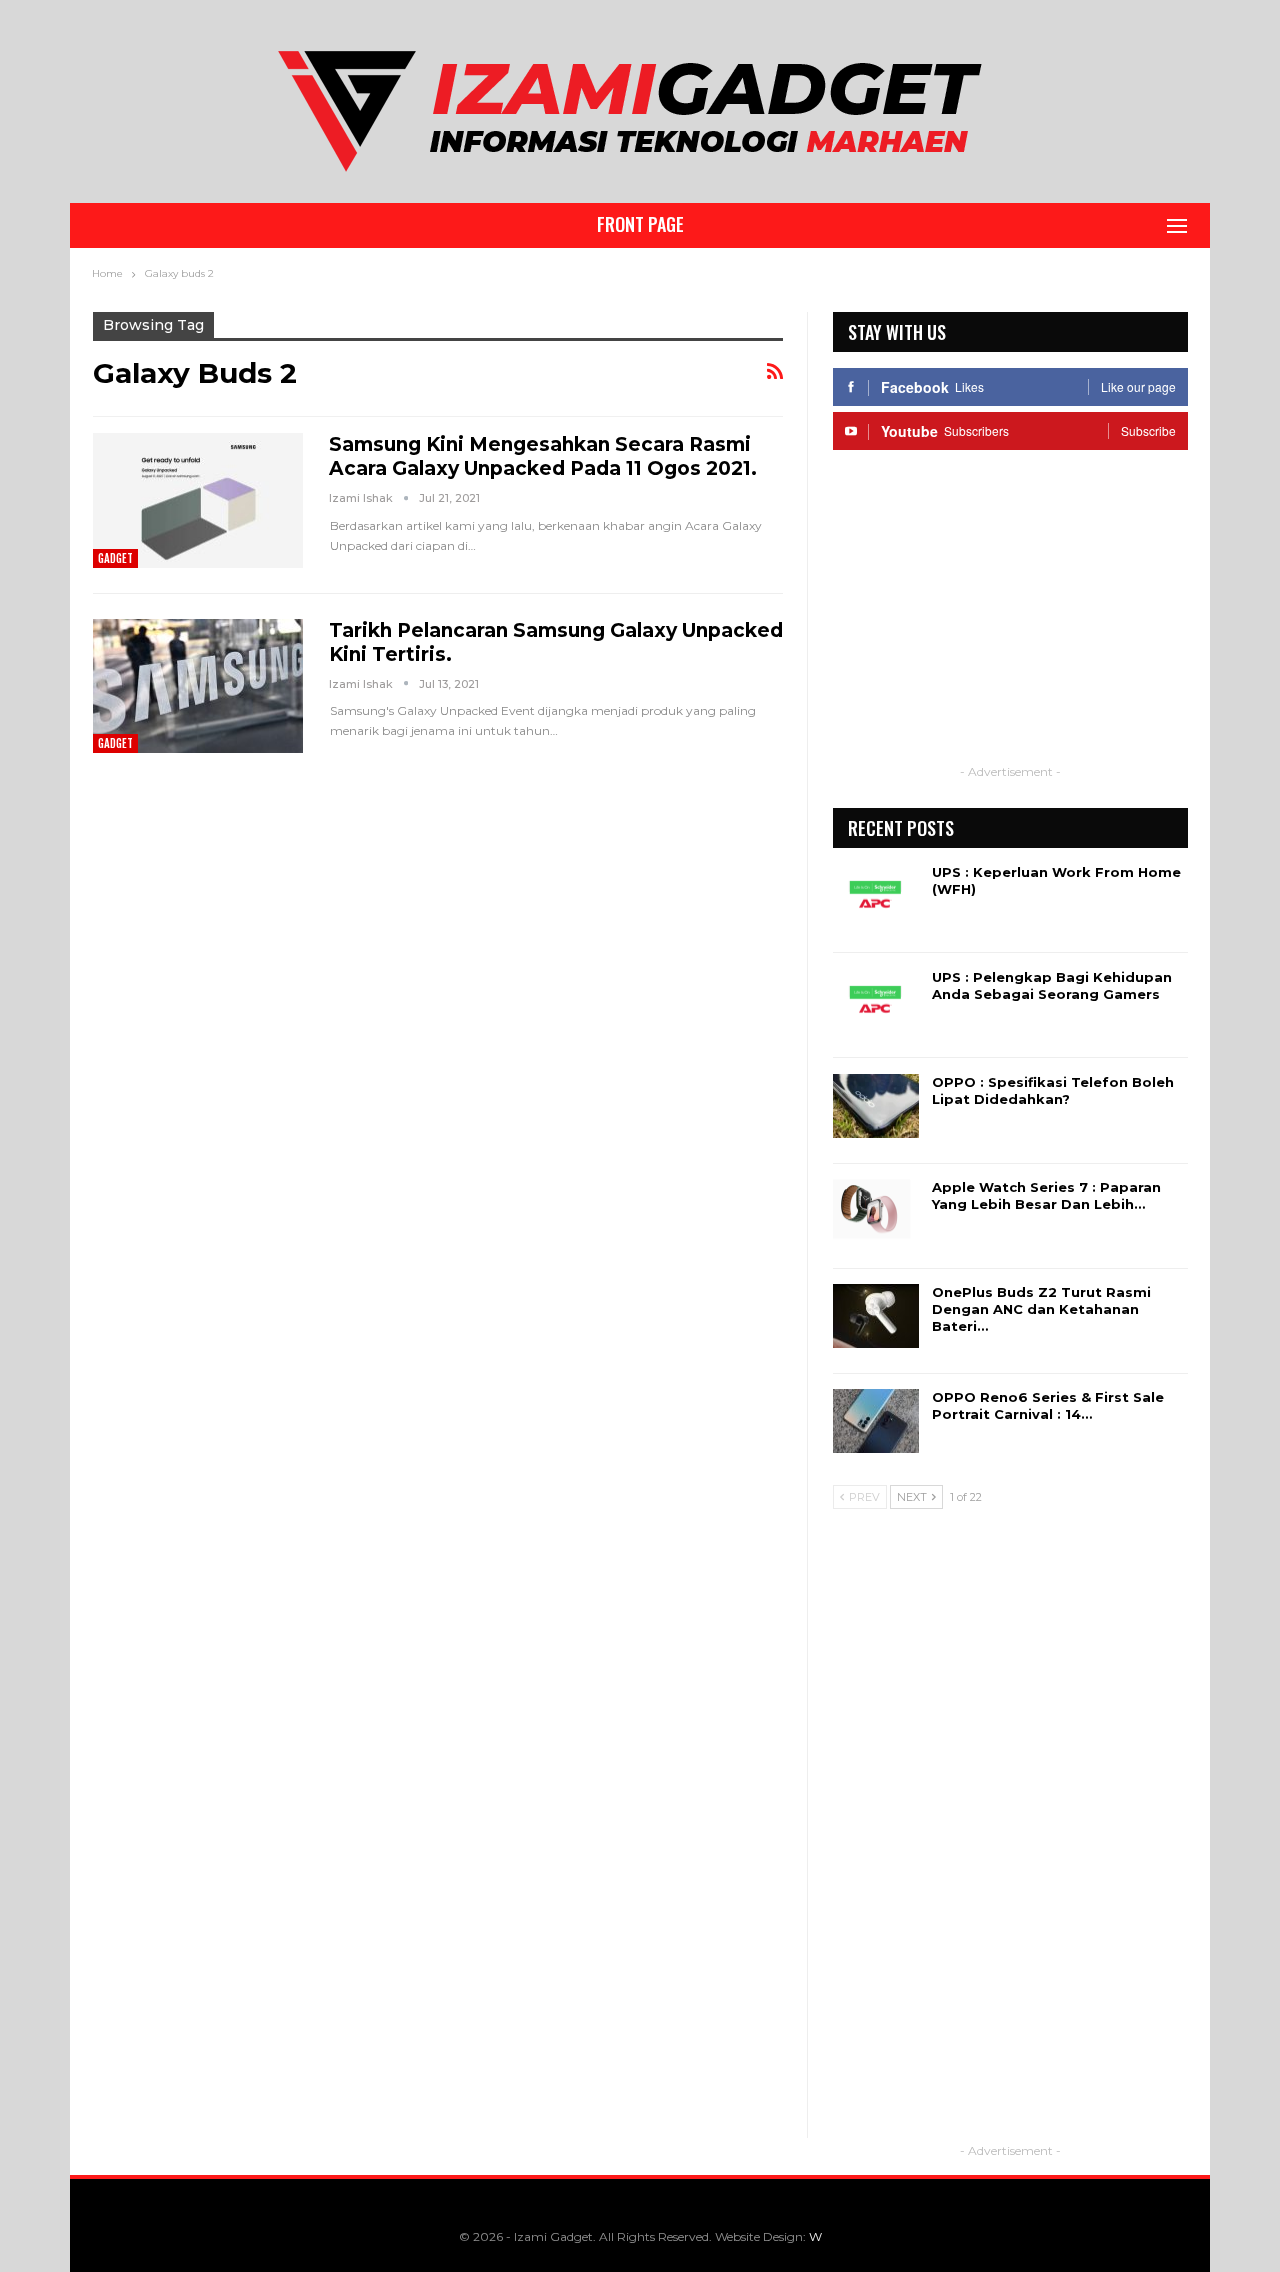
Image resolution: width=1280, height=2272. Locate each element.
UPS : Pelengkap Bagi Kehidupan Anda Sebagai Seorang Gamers (1052, 985)
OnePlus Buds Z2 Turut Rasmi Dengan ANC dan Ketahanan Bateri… (1041, 1309)
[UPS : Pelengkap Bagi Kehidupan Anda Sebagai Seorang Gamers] (876, 1001)
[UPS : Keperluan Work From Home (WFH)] (876, 896)
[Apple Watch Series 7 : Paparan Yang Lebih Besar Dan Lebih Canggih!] (876, 1211)
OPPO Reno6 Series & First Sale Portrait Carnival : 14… (1048, 1405)
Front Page (640, 224)
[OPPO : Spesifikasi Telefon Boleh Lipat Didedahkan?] (876, 1106)
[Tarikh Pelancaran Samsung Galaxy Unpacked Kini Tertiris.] (198, 686)
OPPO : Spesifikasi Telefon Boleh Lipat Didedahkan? (1053, 1090)
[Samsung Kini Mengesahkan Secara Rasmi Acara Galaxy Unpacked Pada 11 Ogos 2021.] (198, 500)
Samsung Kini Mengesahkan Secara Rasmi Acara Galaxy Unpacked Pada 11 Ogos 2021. (543, 456)
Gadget (115, 558)
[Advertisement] (1010, 620)
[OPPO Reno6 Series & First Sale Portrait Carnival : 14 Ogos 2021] (876, 1421)
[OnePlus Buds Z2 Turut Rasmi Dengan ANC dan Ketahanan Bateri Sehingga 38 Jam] (876, 1316)
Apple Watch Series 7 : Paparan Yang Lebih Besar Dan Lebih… (1046, 1195)
